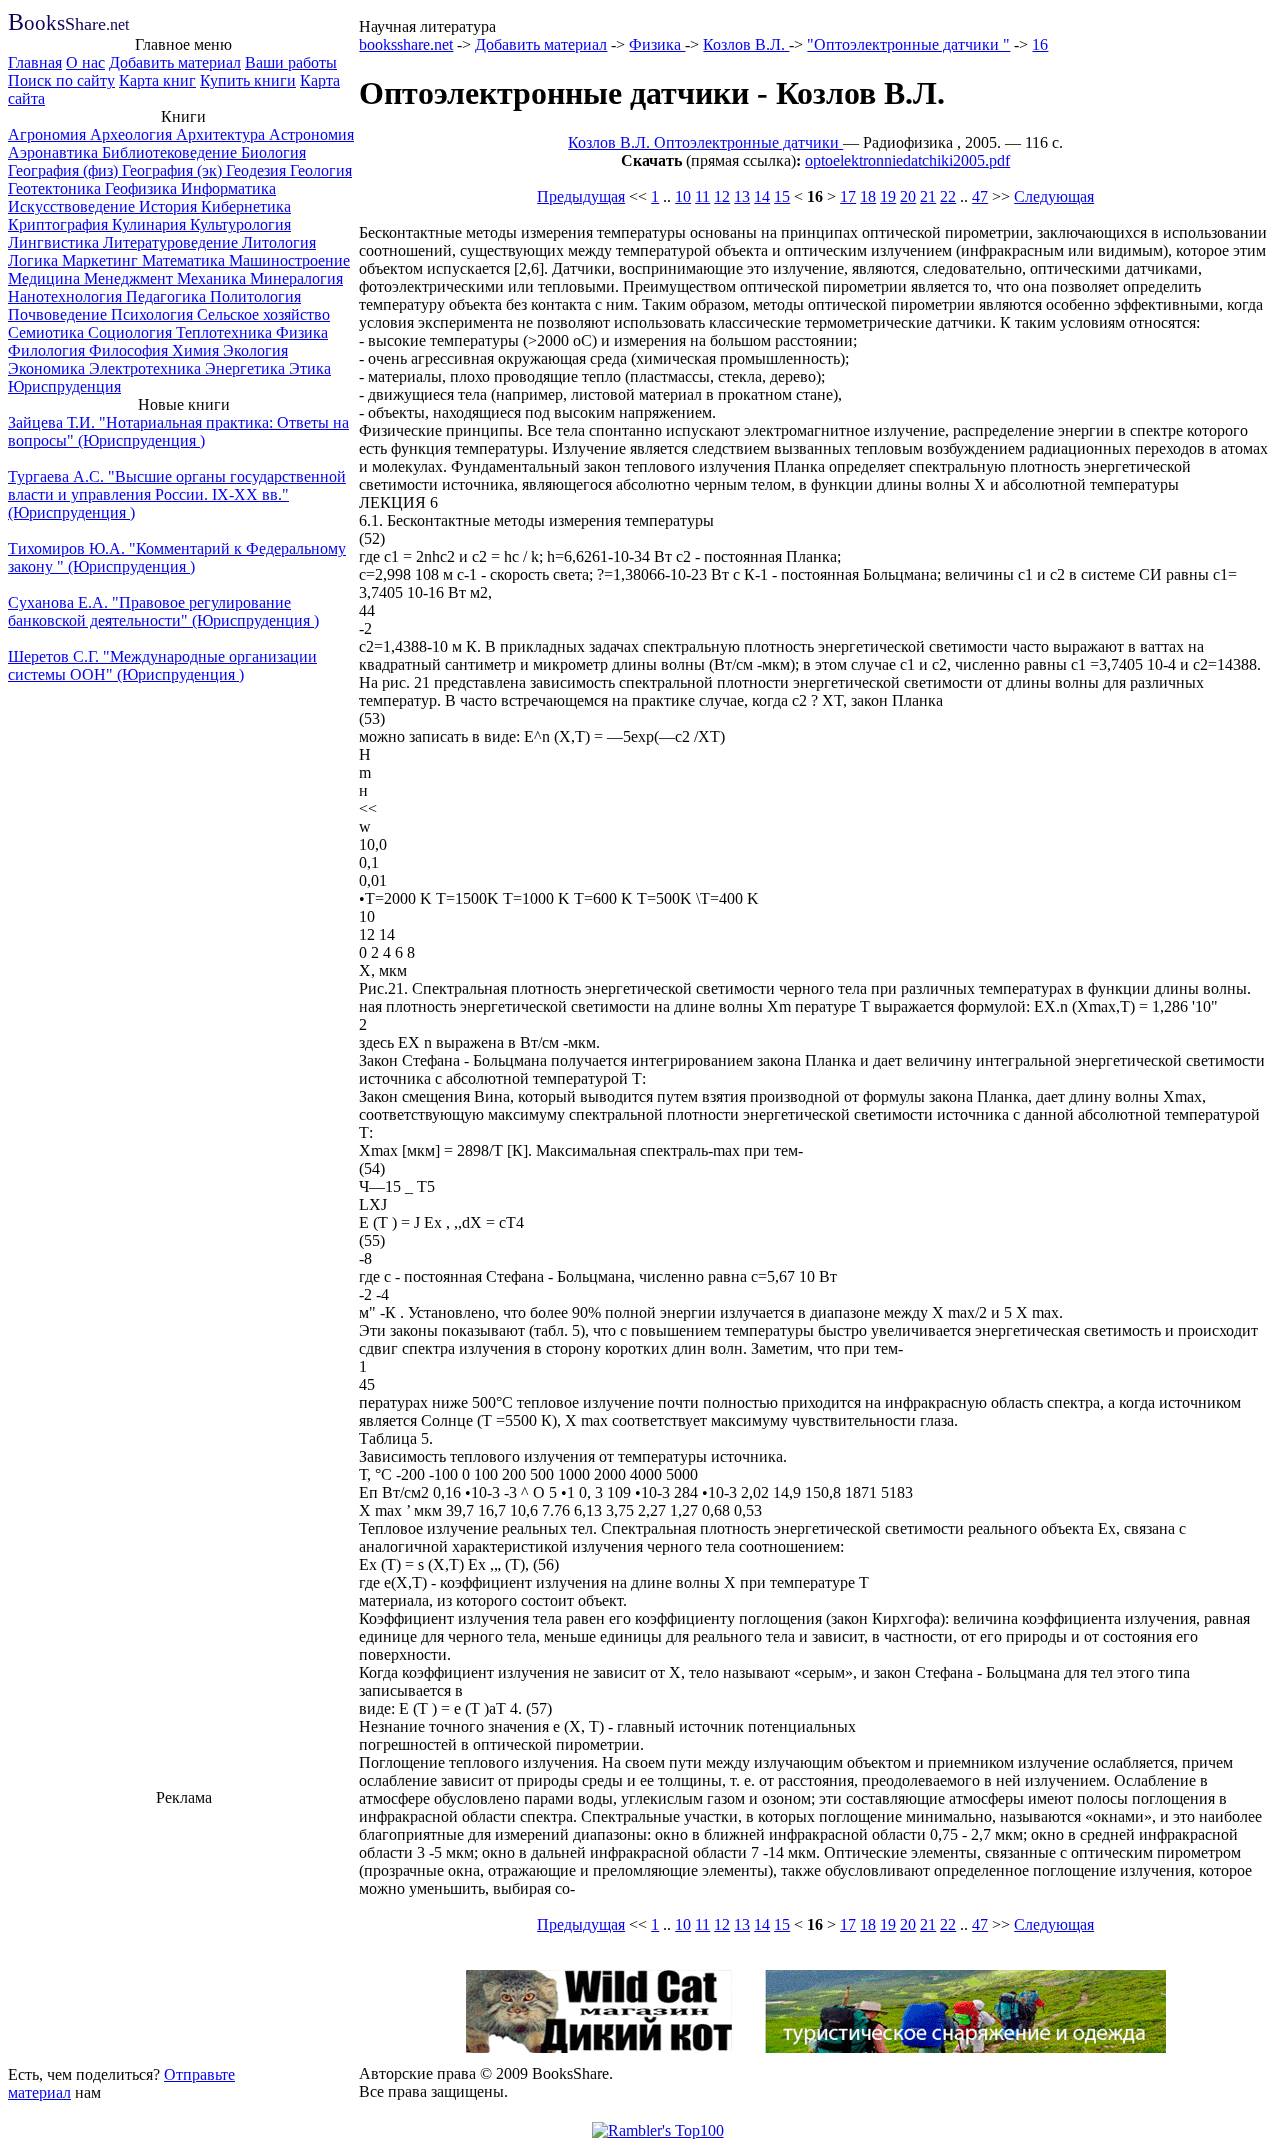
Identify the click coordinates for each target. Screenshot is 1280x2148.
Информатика (228, 188)
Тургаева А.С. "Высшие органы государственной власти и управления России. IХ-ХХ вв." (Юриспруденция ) (177, 494)
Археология (133, 134)
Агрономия (49, 134)
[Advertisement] (184, 1933)
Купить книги (248, 80)
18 (868, 196)
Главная (35, 62)
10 (683, 196)
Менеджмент (130, 278)
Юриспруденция (64, 386)
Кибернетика (246, 206)
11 (702, 196)
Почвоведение (59, 314)
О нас (85, 62)
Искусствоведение (73, 206)
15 (782, 196)
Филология (48, 350)
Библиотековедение (171, 152)
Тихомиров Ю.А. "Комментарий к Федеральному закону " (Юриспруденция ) (177, 557)
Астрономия (311, 134)
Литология (279, 242)
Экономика (48, 368)
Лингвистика (55, 242)
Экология (255, 350)
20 (908, 196)
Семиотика (48, 332)
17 (848, 196)
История (170, 206)
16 (1040, 44)
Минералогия (296, 278)
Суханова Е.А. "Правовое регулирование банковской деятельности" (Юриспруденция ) (163, 611)
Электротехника (147, 368)
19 (888, 196)
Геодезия (258, 170)
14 (762, 196)
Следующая (1054, 196)
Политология (255, 296)
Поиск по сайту (61, 80)
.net (68, 24)
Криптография (60, 224)
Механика (213, 278)
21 (928, 196)
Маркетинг (102, 260)
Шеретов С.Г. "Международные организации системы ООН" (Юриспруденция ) (162, 665)
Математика (185, 260)
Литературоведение (172, 242)
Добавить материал (175, 62)
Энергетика (247, 368)
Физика (302, 332)
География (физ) (65, 170)
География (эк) (174, 170)
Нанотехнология (67, 296)
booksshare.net (406, 44)
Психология (154, 314)
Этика (310, 368)
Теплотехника (226, 332)
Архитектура (222, 134)
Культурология (240, 224)
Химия (197, 350)
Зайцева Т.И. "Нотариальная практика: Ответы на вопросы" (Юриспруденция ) (178, 431)
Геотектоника (56, 188)
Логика (35, 260)
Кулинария (151, 224)
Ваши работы (291, 62)
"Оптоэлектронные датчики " (908, 44)
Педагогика (168, 296)
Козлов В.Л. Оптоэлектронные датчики (705, 142)
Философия (130, 350)
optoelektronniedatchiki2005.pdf (907, 160)
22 (948, 196)
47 (980, 196)
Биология (273, 152)
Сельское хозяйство (263, 314)
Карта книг (157, 80)
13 (742, 196)
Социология (132, 332)
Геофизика (143, 188)
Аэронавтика (55, 152)
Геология (321, 170)
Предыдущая (581, 196)
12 (722, 196)
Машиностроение (289, 260)
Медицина (46, 278)
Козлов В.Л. (746, 44)
